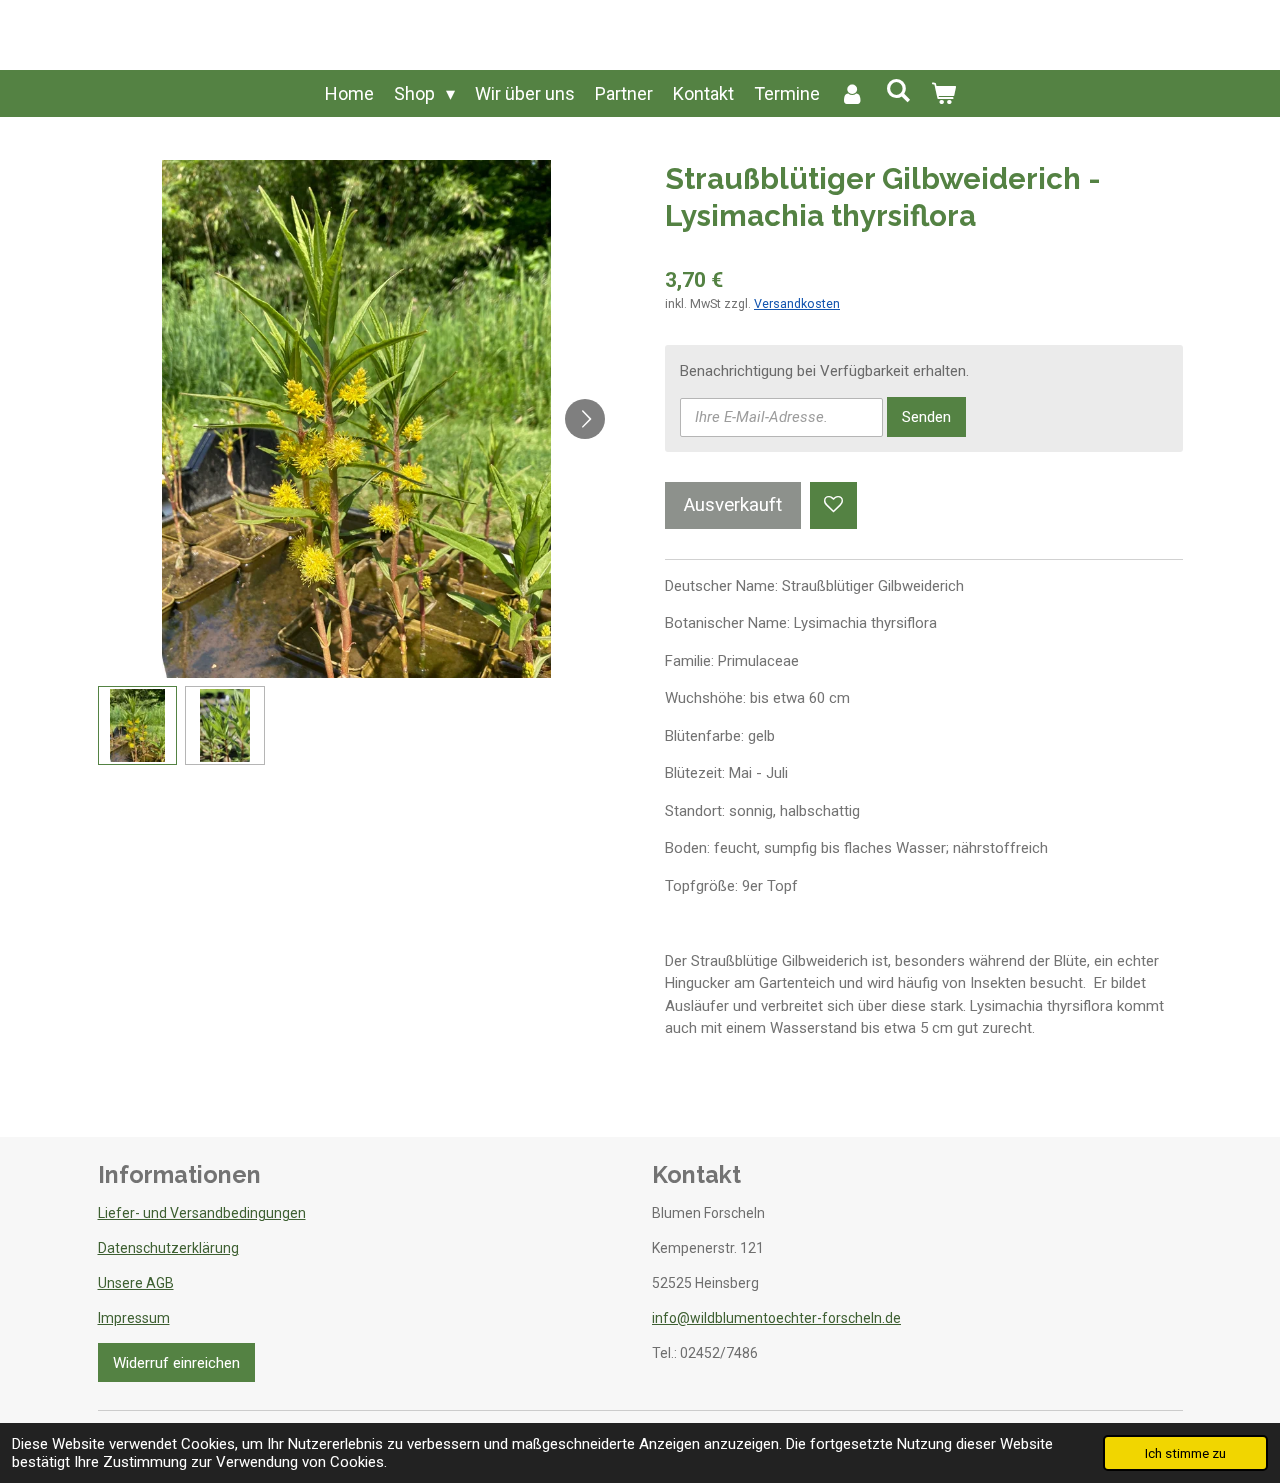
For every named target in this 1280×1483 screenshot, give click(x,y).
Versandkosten (797, 303)
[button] (138, 726)
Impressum (134, 1318)
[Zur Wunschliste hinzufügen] (833, 505)
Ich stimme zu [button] (1185, 1453)
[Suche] (897, 90)
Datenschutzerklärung (168, 1248)
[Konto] (852, 93)
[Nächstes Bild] (585, 419)
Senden (926, 417)
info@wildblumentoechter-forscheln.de (776, 1318)
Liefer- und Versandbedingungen (202, 1213)
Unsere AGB (136, 1283)
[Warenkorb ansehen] (942, 93)
